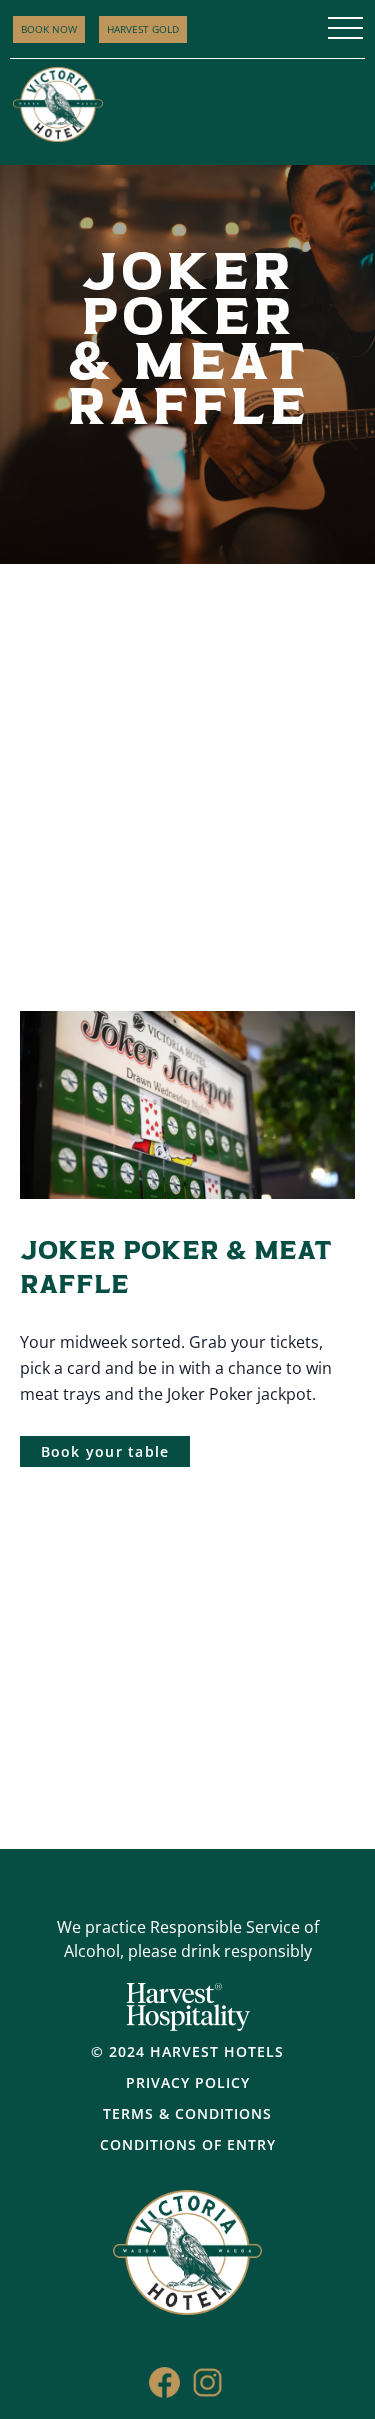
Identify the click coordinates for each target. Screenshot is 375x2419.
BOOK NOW (49, 29)
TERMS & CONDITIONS (187, 2113)
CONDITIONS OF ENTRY (188, 2144)
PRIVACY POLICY (188, 2082)
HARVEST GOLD (143, 29)
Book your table (105, 1451)
